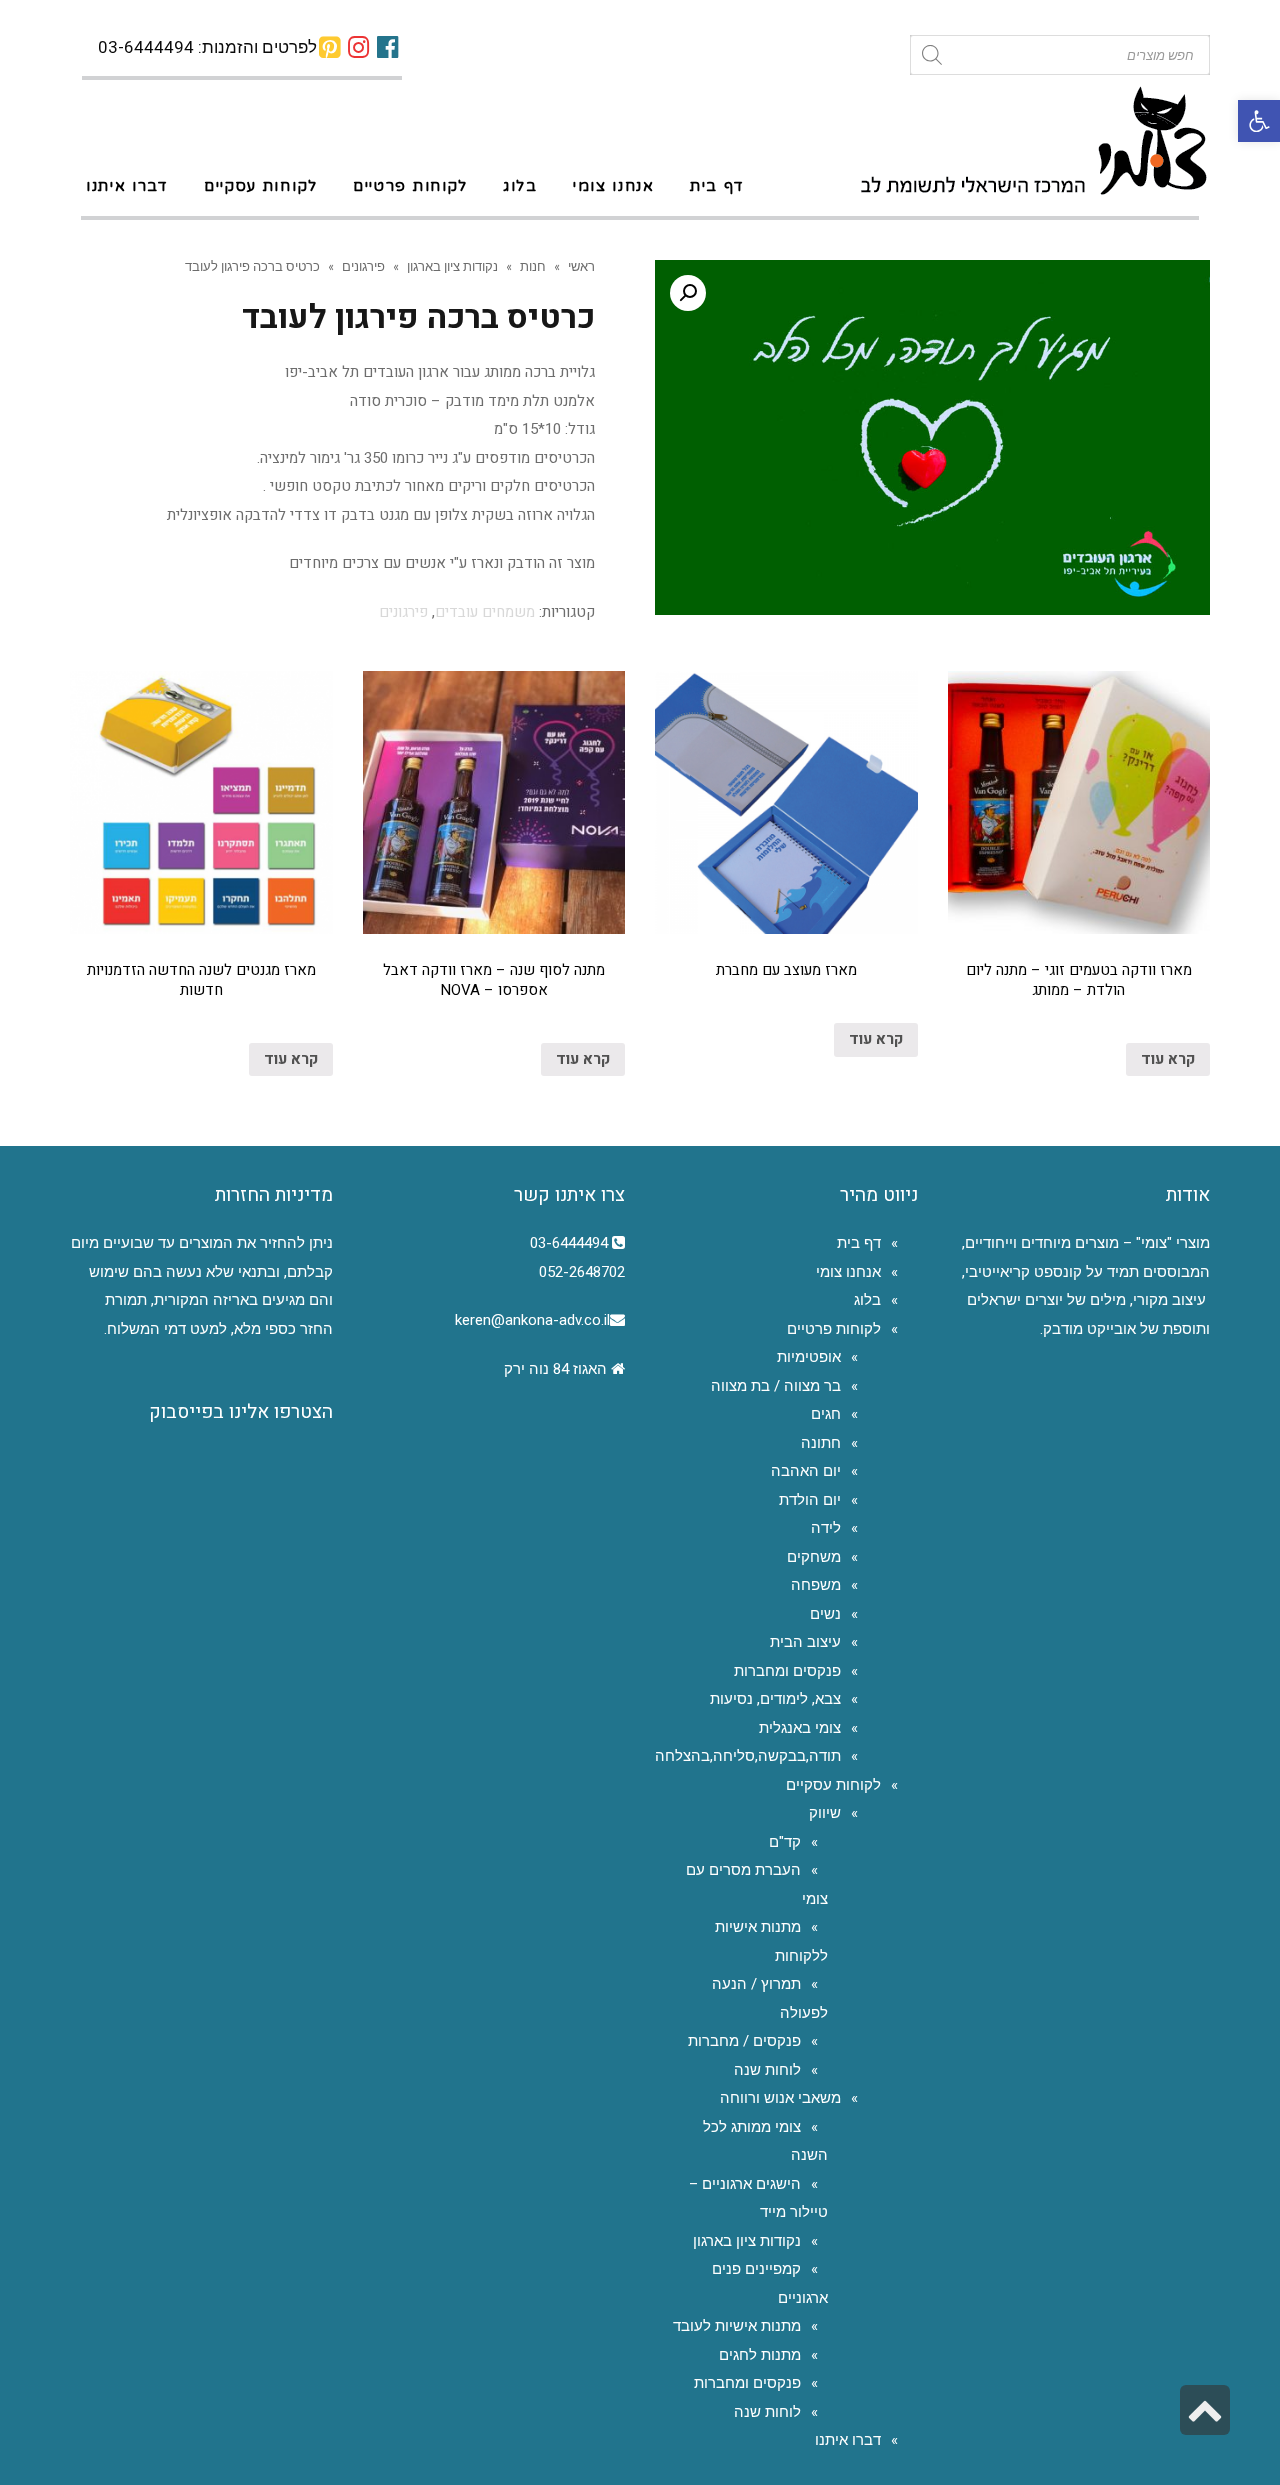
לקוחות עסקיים (833, 1785)
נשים (825, 1614)
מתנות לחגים (760, 2355)
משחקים (814, 1557)
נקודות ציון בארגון (452, 266)
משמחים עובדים (485, 612)
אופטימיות (809, 1357)
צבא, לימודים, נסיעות (775, 1699)
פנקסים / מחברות (744, 2041)
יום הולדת (810, 1500)
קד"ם (785, 1842)
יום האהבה (806, 1471)
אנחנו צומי (848, 1272)
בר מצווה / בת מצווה (776, 1386)
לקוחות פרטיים (834, 1329)
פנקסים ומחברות (787, 1671)
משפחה (816, 1585)
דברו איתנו (848, 2440)
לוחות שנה (767, 2070)
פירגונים (363, 266)
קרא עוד (1168, 1059)
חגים (826, 1414)
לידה (826, 1528)
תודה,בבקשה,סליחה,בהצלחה (748, 1756)
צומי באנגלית (800, 1728)
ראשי (581, 266)
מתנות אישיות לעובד (737, 2326)
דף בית (859, 1243)
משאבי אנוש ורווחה (780, 2098)
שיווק (825, 1813)
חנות (533, 266)
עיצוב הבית (805, 1642)
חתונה (821, 1443)
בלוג (867, 1300)
